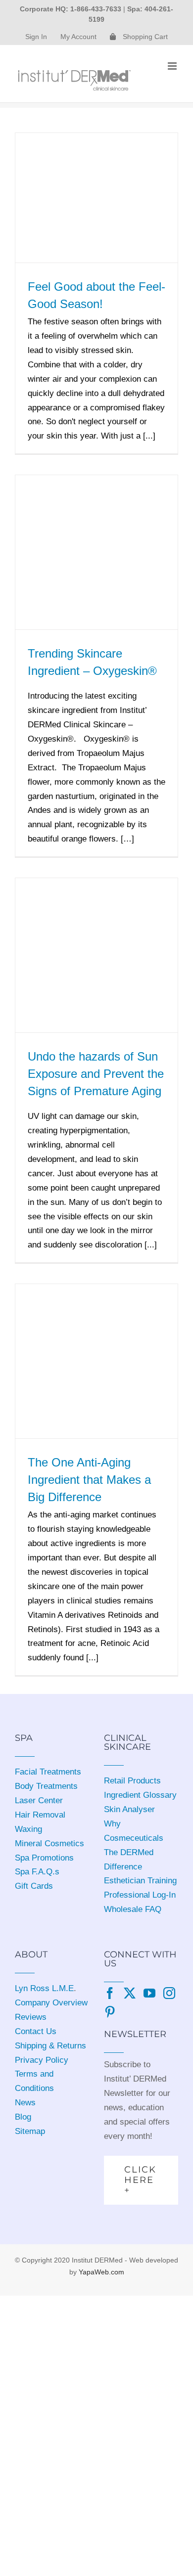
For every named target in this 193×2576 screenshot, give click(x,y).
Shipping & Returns (50, 2046)
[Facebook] (110, 1993)
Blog (23, 2117)
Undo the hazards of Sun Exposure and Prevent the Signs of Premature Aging (96, 1074)
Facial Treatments (48, 1772)
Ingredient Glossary (140, 1795)
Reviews (31, 2017)
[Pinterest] (110, 2012)
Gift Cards (34, 1886)
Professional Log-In (140, 1895)
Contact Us (36, 2031)
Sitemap (30, 2131)
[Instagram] (169, 1993)
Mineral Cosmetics (49, 1843)
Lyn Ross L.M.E (44, 1988)
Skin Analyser (129, 1809)
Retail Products (132, 1781)
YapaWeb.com (101, 2272)
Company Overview (51, 2003)
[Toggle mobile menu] (173, 66)
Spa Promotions (44, 1858)
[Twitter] (130, 1993)
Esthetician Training (140, 1881)
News (25, 2103)
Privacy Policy (42, 2060)
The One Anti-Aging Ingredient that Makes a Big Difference (89, 1480)
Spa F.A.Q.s (37, 1872)
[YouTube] (149, 1993)
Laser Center (39, 1800)
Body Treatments (46, 1786)
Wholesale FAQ (133, 1909)
